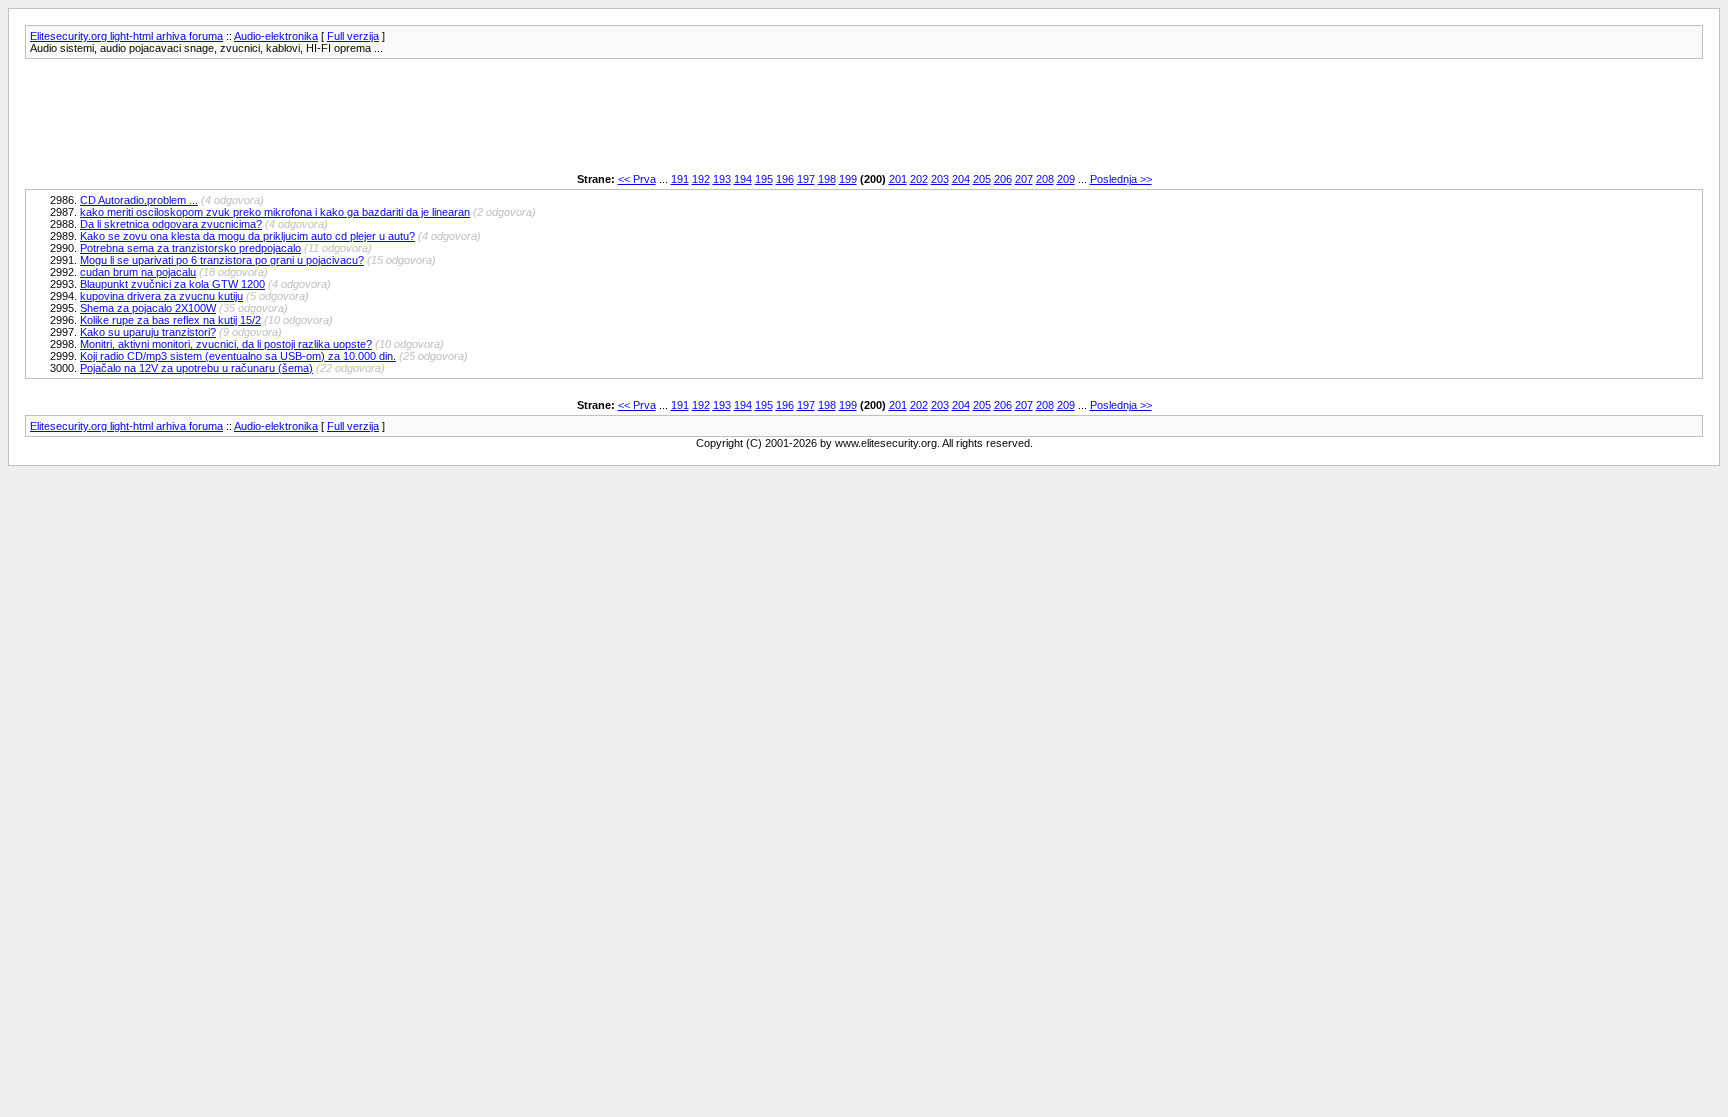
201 (898, 179)
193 (722, 179)
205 (982, 179)
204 (961, 179)
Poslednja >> (1121, 179)
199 (848, 179)
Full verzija (353, 36)
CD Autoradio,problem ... (139, 200)
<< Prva (637, 179)
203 (940, 179)
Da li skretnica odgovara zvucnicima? (171, 224)
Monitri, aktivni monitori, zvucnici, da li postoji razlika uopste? (226, 344)
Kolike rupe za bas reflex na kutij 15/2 (170, 320)
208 (1045, 179)
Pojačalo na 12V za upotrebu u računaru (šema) (196, 368)
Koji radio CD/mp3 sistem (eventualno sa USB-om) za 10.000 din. (238, 356)
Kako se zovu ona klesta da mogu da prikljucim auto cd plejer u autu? (247, 236)
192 (701, 179)
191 (680, 179)
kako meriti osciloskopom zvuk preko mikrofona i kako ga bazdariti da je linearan (275, 212)
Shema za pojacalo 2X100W (148, 308)
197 (806, 179)
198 (827, 179)
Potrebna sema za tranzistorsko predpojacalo (190, 248)
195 (764, 179)
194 (743, 179)
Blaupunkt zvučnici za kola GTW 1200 (172, 284)
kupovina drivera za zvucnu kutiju (161, 296)
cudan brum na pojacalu (138, 272)
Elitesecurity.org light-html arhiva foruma (126, 36)
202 (919, 179)
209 (1066, 179)
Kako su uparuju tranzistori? (148, 332)
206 (1003, 179)
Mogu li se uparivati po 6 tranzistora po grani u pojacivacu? (222, 260)
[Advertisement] (389, 116)
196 (785, 179)
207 (1024, 179)
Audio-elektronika (276, 36)
